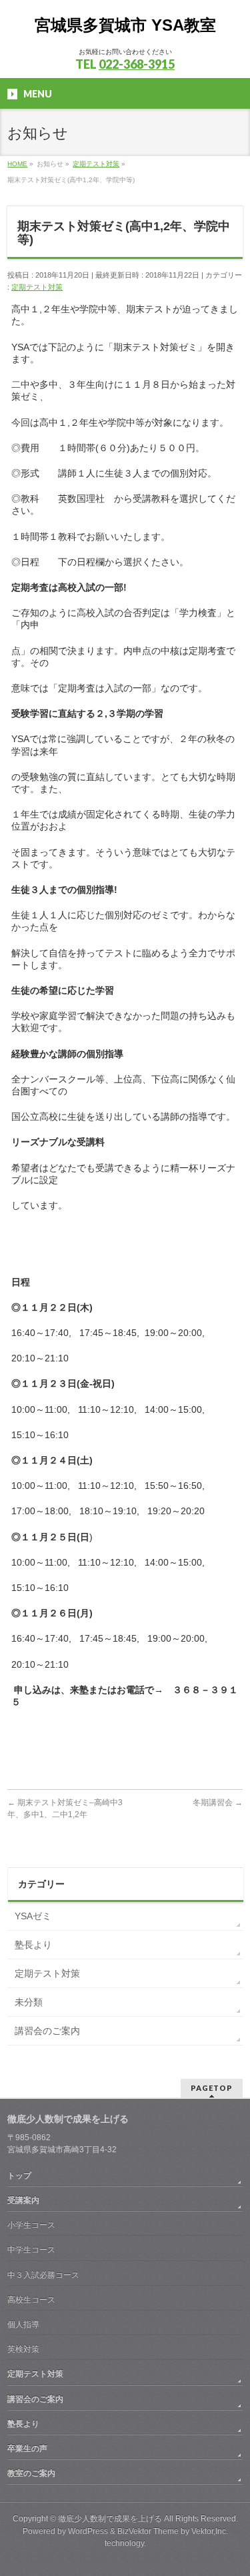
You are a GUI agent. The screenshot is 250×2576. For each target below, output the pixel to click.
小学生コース (31, 2225)
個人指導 (23, 2324)
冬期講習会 (218, 1803)
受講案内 (23, 2200)
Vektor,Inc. (210, 2531)
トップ (19, 2176)
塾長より (33, 1945)
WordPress (88, 2531)
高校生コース (31, 2300)
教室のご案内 (31, 2473)
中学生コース (31, 2250)
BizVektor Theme (148, 2531)
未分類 (29, 2002)
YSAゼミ (33, 1916)
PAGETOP (212, 2088)
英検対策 (23, 2349)
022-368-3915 (137, 64)
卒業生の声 (27, 2449)
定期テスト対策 (37, 287)
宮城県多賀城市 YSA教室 (125, 25)
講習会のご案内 (47, 2031)
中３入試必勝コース (43, 2275)
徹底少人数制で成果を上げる (110, 2519)
